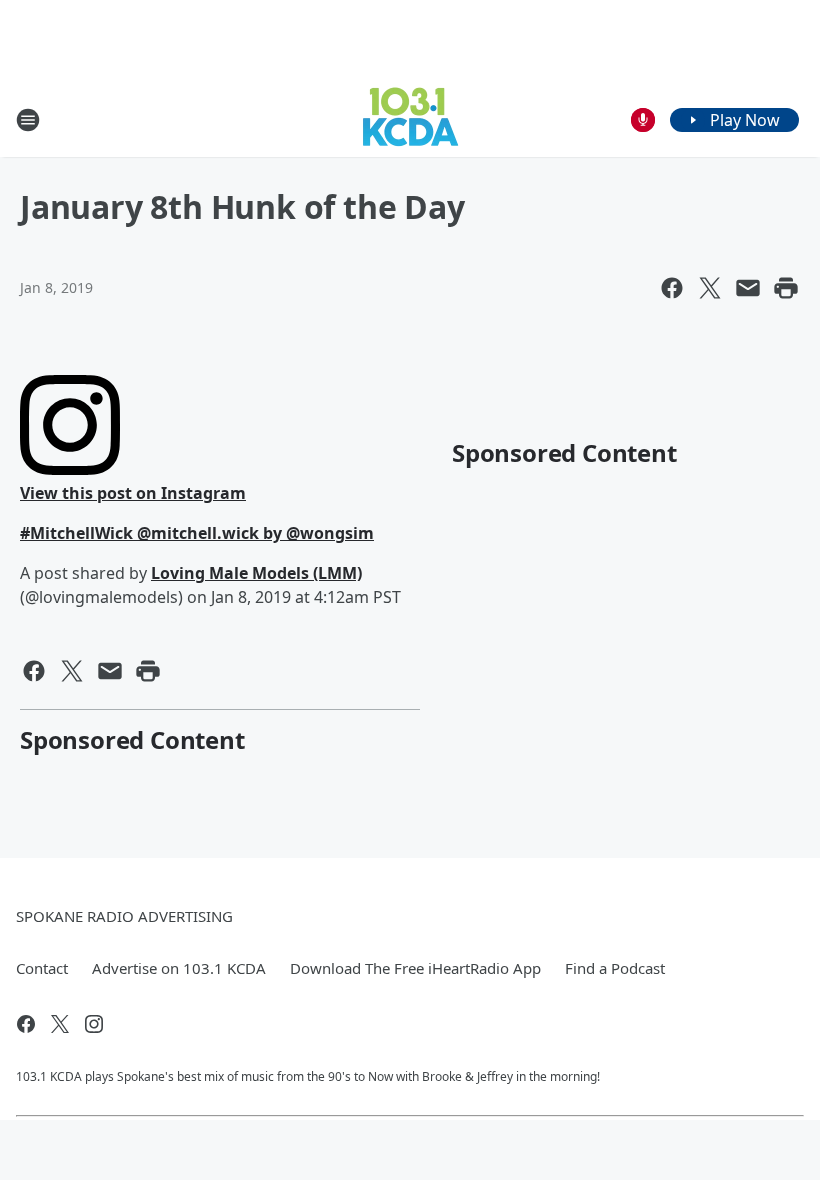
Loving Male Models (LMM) (256, 573)
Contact (42, 968)
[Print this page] (786, 288)
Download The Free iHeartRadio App (415, 968)
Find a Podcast (615, 968)
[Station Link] (410, 119)
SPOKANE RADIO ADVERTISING (124, 916)
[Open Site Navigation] (28, 120)
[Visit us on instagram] (94, 1024)
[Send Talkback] (643, 120)
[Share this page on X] (710, 288)
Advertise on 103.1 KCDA (179, 968)
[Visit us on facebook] (26, 1024)
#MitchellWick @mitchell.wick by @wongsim (197, 533)
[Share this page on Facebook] (672, 288)
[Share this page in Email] (748, 288)
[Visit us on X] (60, 1024)
